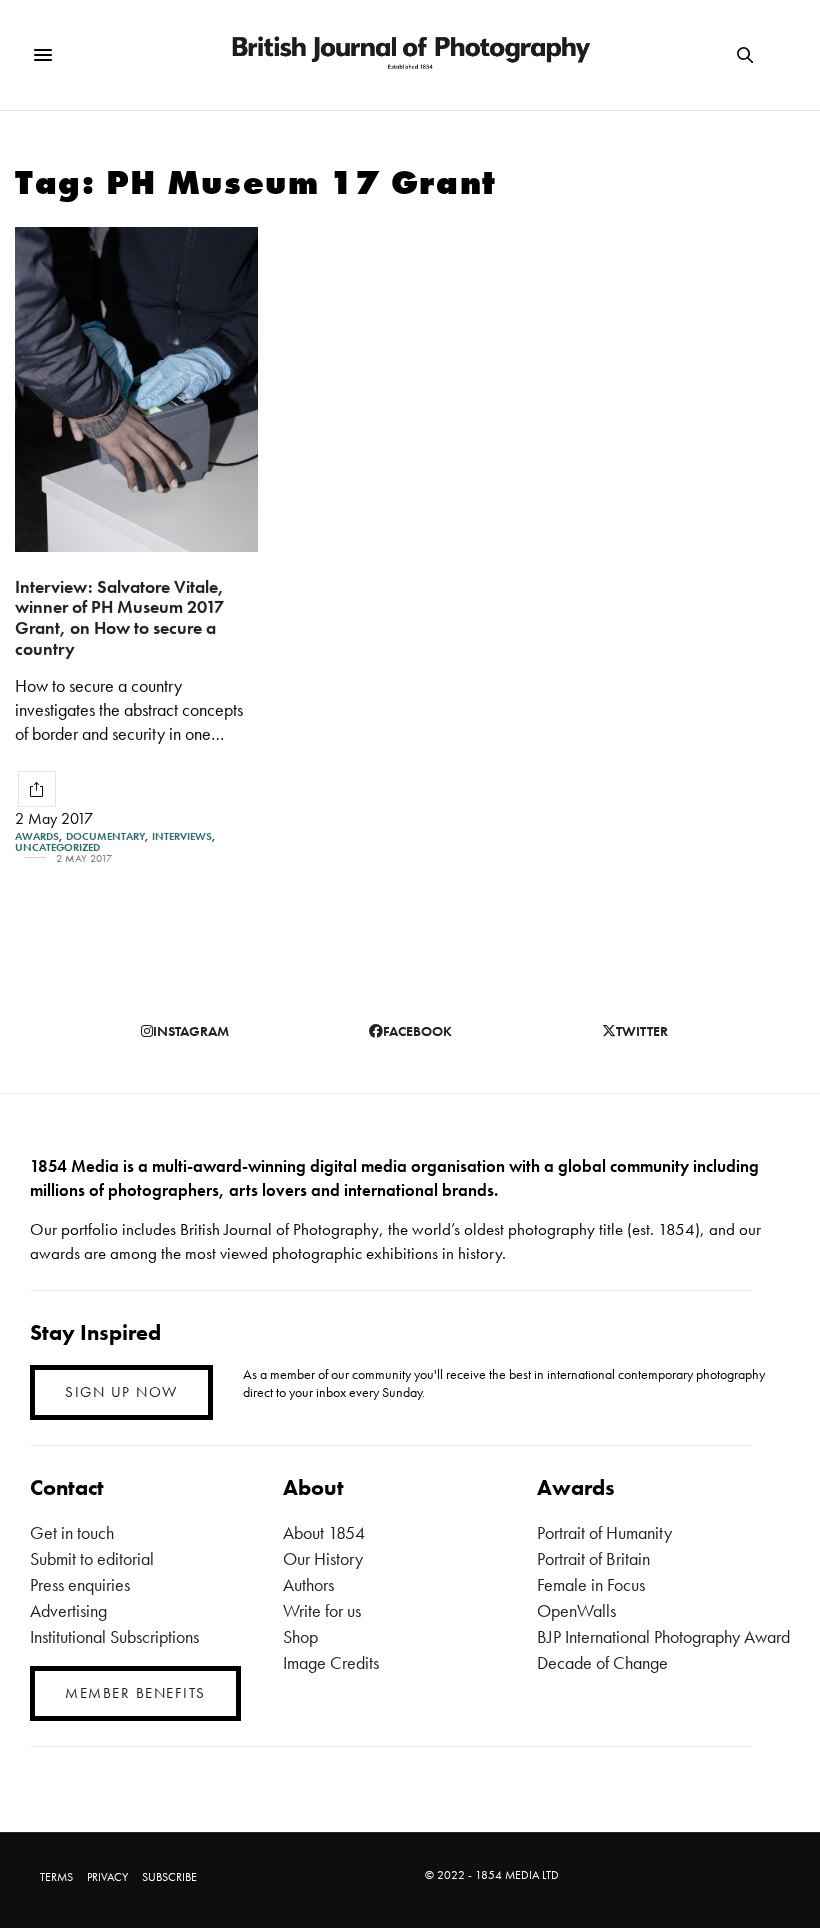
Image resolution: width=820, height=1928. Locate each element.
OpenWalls (576, 1610)
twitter (642, 1031)
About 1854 (324, 1532)
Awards (37, 836)
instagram (191, 1031)
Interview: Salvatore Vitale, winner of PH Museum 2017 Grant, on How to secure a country (119, 617)
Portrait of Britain (593, 1558)
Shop (300, 1636)
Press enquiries (80, 1584)
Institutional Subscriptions (114, 1636)
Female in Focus (591, 1584)
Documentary (105, 836)
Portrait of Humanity (604, 1532)
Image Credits (331, 1662)
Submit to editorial (92, 1558)
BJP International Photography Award (663, 1636)
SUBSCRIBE (169, 1877)
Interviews (182, 836)
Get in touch (72, 1532)
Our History (323, 1558)
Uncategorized (57, 847)
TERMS (56, 1877)
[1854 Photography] (410, 55)
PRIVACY (107, 1877)
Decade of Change (602, 1662)
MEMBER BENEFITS (135, 1693)
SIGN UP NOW (121, 1392)
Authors (308, 1584)
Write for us (322, 1610)
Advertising (68, 1610)
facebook (417, 1031)
